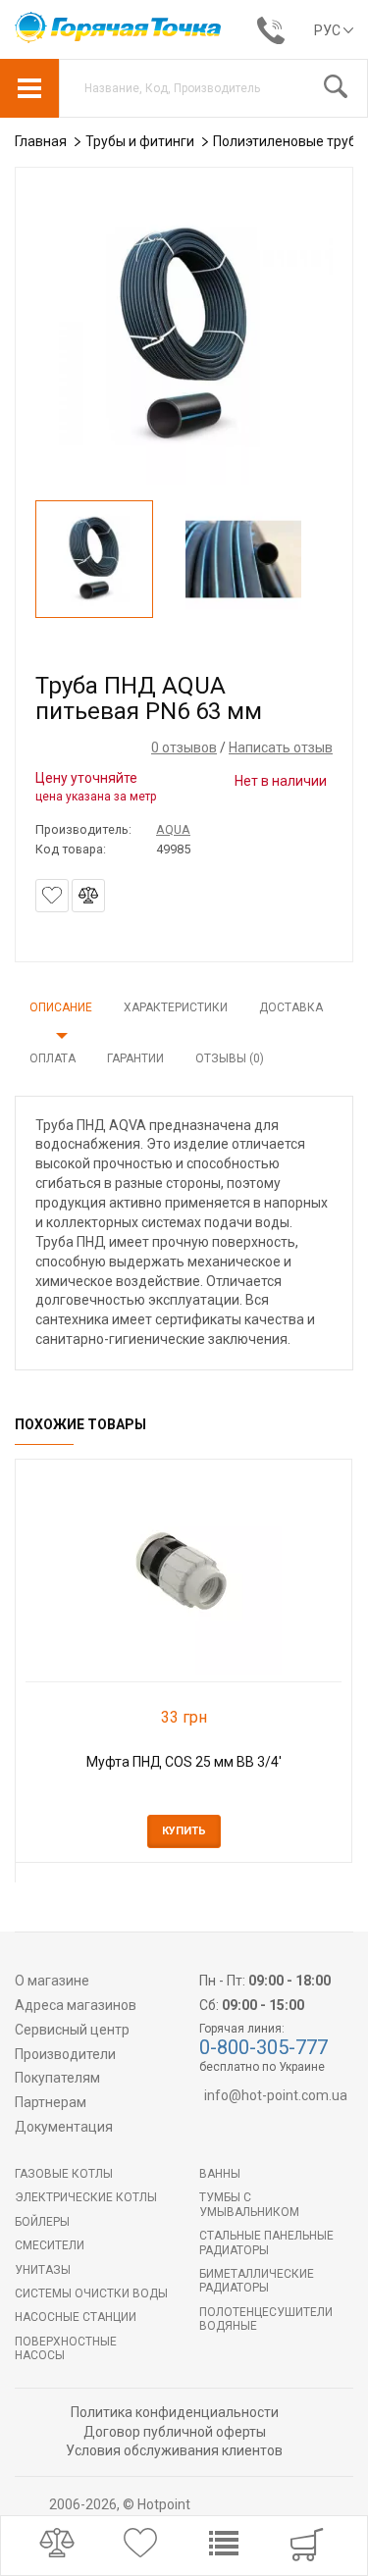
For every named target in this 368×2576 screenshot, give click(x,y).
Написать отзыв (281, 747)
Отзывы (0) (230, 1058)
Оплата (53, 1058)
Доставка (291, 1007)
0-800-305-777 (263, 2047)
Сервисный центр (72, 2030)
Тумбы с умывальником (249, 2204)
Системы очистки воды (91, 2293)
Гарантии (135, 1058)
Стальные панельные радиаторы (266, 2242)
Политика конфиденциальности (175, 2412)
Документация (64, 2127)
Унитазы (43, 2270)
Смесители (50, 2245)
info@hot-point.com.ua (276, 2095)
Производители (65, 2054)
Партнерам (51, 2102)
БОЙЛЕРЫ (42, 2222)
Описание (61, 1007)
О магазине (52, 1981)
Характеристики (176, 1007)
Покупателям (57, 2078)
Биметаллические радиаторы (257, 2281)
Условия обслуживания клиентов (174, 2450)
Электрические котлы (86, 2197)
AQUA (173, 829)
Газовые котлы (64, 2174)
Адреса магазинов (76, 2005)
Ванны (220, 2174)
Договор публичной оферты (175, 2432)
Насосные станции (76, 2317)
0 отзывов (184, 747)
